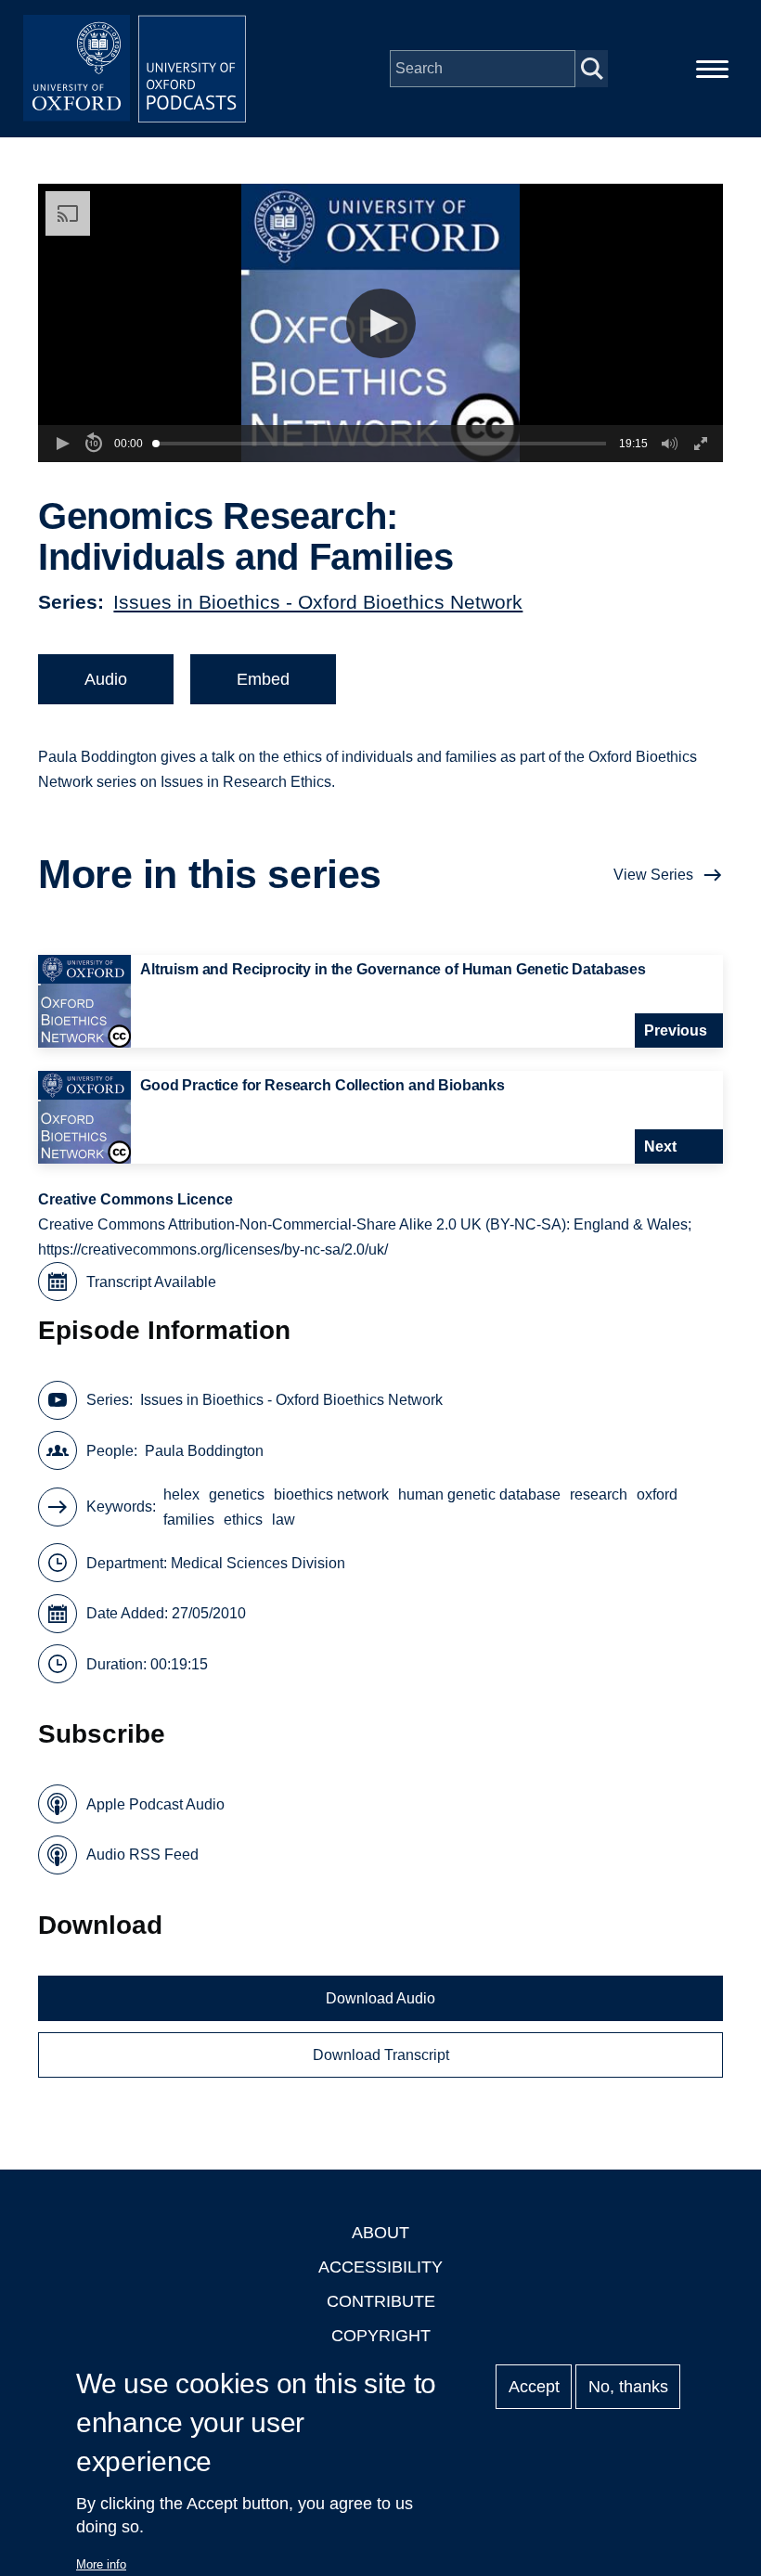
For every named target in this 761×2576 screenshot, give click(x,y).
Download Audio (380, 1998)
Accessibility (380, 2267)
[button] (381, 323)
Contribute (381, 2301)
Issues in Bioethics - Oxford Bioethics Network (318, 602)
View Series (653, 875)
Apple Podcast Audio (155, 1804)
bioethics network (331, 1494)
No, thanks (628, 2387)
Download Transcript (381, 2055)
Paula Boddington (204, 1451)
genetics (237, 1494)
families (189, 1520)
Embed (263, 679)
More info (101, 2564)
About (380, 2233)
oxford (657, 1494)
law (284, 1520)
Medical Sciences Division (258, 1563)
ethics (243, 1520)
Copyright (381, 2336)
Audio (106, 679)
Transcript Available (151, 1282)
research (599, 1494)
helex (181, 1494)
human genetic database (479, 1494)
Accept (534, 2387)
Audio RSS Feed (142, 1855)
